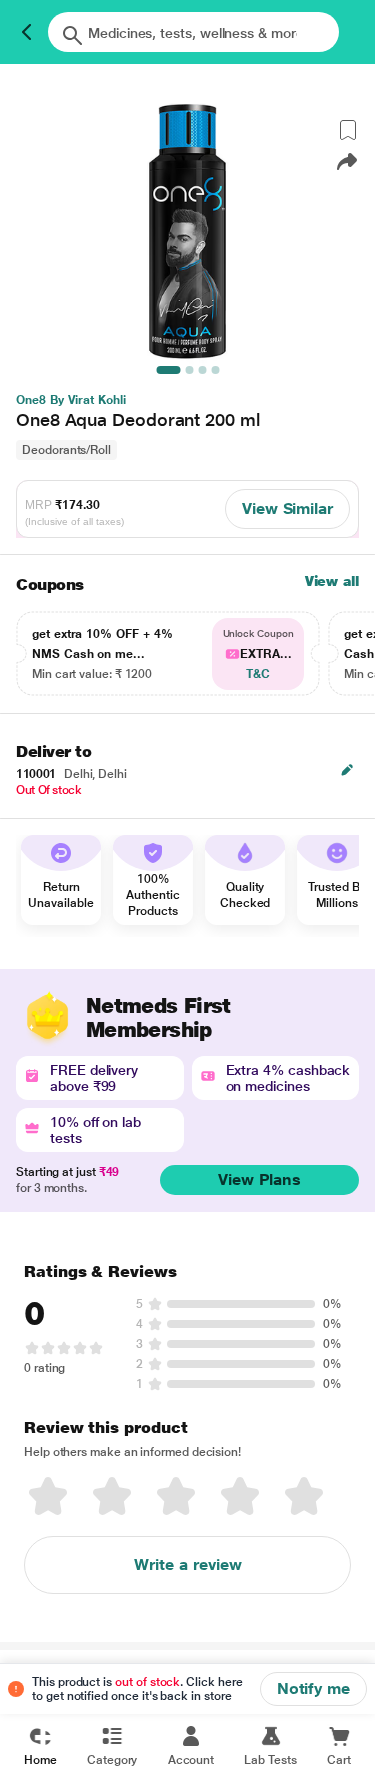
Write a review (188, 1564)
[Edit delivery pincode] (347, 770)
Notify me (313, 1688)
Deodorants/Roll (66, 450)
